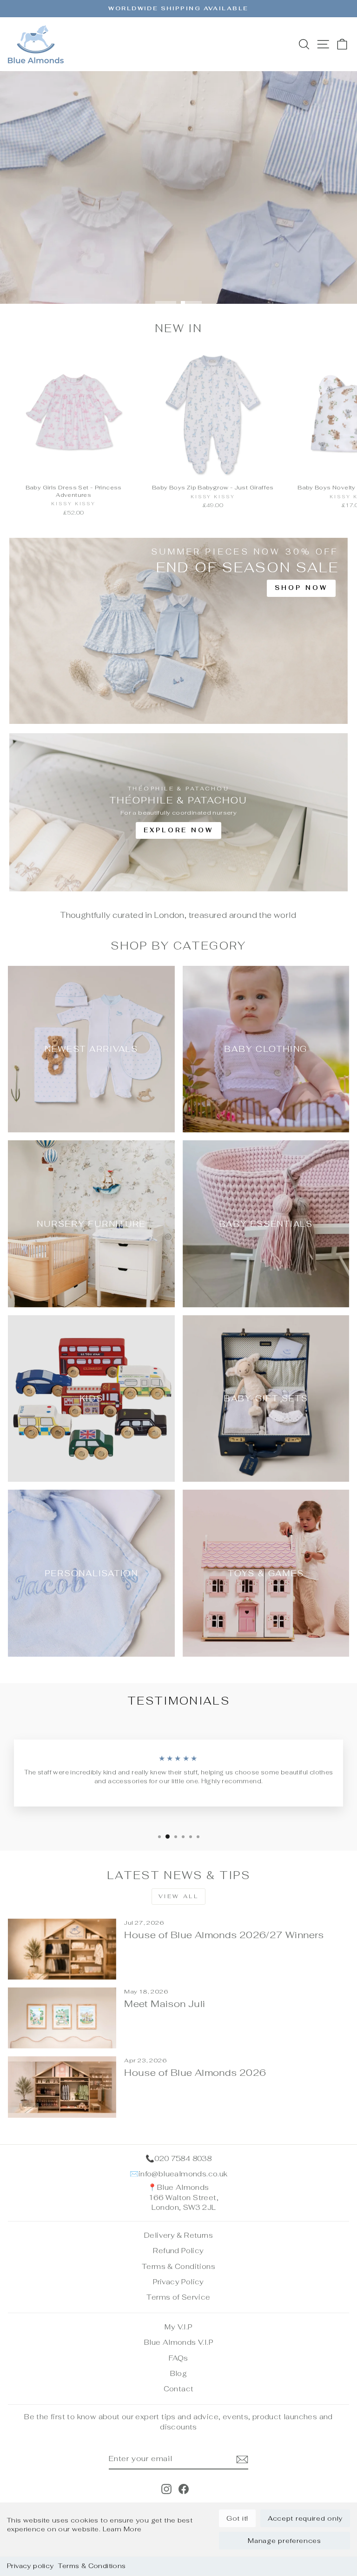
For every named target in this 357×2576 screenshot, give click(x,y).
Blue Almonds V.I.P (178, 2342)
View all (179, 1896)
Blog (179, 2373)
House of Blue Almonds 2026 (195, 2073)
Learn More (122, 2529)
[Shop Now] (178, 631)
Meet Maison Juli (165, 2004)
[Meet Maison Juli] (62, 2018)
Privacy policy (30, 2566)
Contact (179, 2389)
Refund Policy (178, 2251)
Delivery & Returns (178, 2235)
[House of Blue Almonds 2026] (62, 2087)
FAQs (178, 2358)
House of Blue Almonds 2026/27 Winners (224, 1935)
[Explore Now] (178, 812)
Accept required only (305, 2518)
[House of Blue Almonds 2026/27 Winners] (62, 1949)
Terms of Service (178, 2297)
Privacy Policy (178, 2282)
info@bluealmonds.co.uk (183, 2174)
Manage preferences (284, 2541)
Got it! (237, 2518)
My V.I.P (178, 2327)
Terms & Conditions (92, 2566)
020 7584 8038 (183, 2158)
